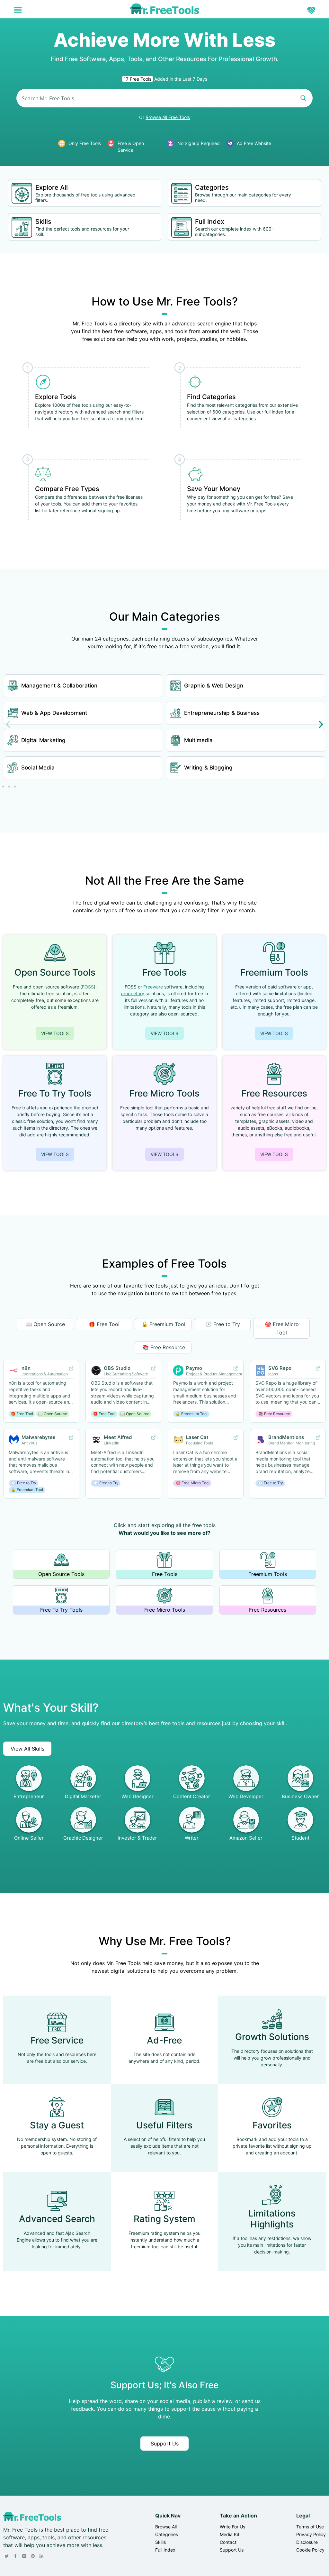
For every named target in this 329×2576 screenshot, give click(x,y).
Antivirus (29, 1443)
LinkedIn (111, 1443)
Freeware (153, 987)
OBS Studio (117, 1368)
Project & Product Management (214, 1374)
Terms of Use (310, 2527)
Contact (228, 2542)
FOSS (88, 987)
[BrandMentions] (318, 1438)
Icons (273, 1374)
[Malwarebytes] (71, 1438)
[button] (18, 10)
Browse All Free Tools (168, 117)
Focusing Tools (200, 1443)
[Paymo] (236, 1369)
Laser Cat (197, 1437)
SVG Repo (280, 1368)
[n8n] (71, 1369)
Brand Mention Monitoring (292, 1443)
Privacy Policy (311, 2534)
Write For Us (232, 2527)
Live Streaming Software (126, 1374)
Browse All (166, 2527)
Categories (212, 187)
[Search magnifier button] (303, 98)
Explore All (52, 187)
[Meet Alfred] (153, 1438)
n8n (26, 1368)
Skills (43, 222)
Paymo (194, 1368)
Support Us (165, 2444)
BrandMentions (286, 1437)
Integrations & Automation (45, 1374)
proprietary (133, 993)
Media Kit (230, 2534)
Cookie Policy (310, 2550)
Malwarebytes (38, 1437)
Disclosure (307, 2542)
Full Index (210, 222)
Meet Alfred (118, 1437)
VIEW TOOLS (55, 1033)
